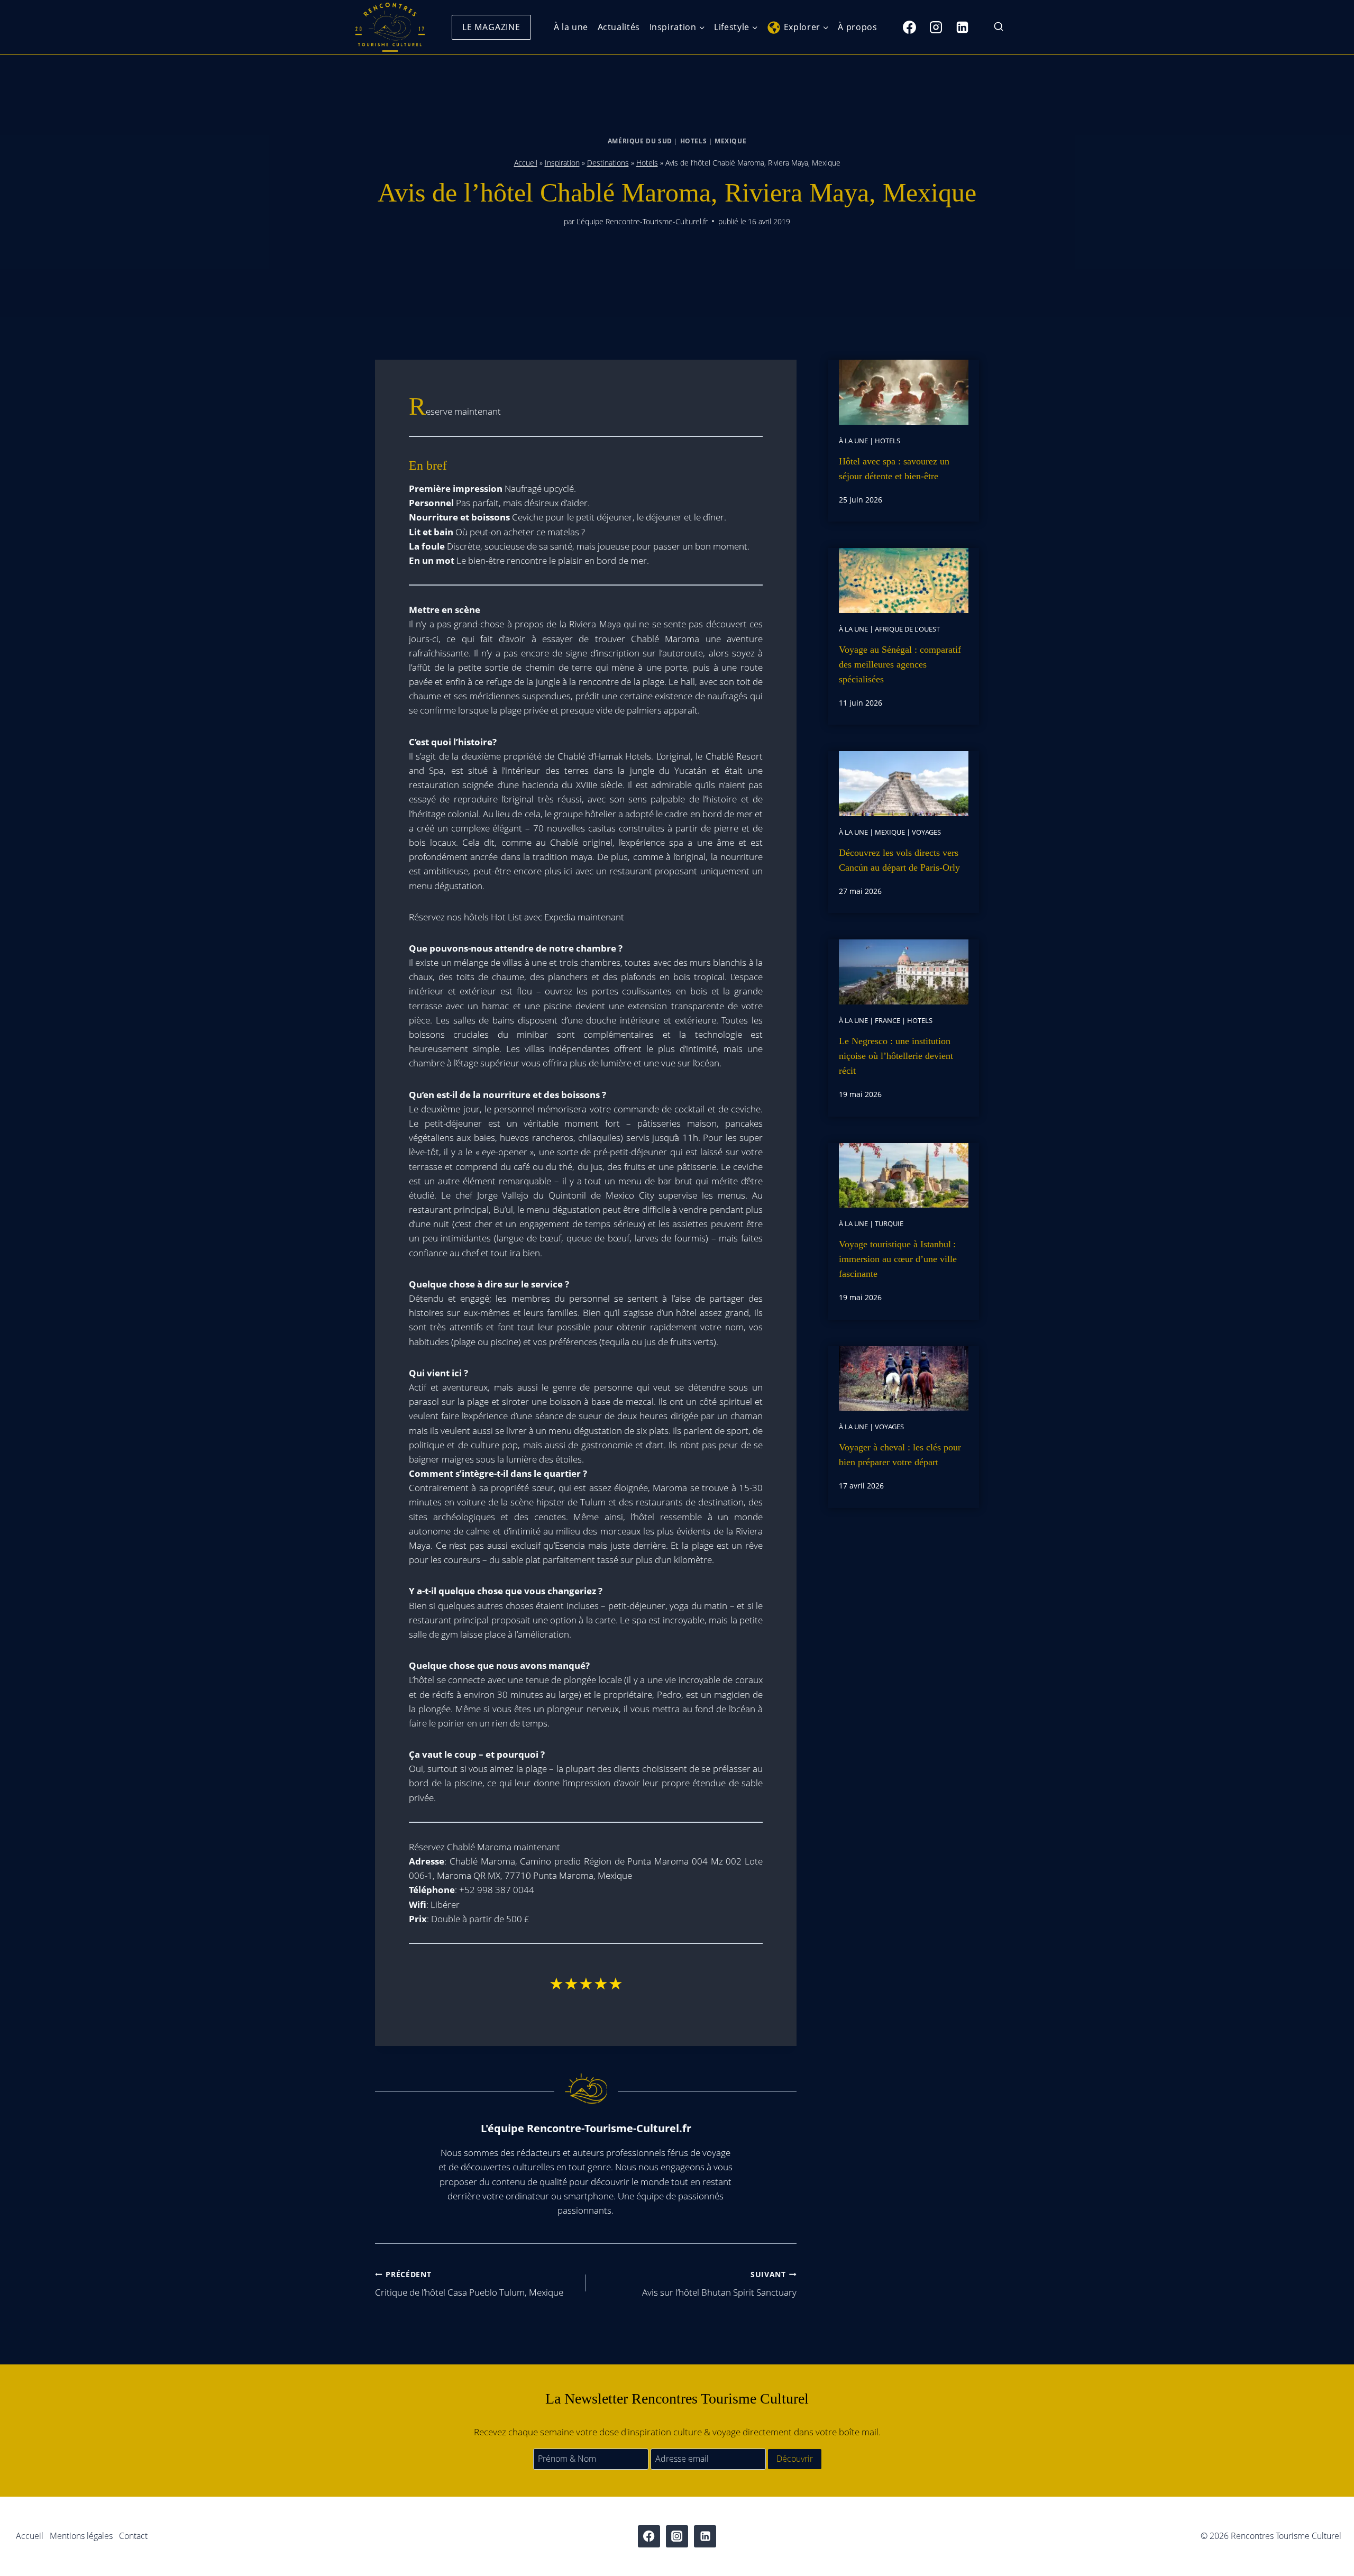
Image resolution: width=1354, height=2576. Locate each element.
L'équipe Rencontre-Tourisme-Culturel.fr (642, 221)
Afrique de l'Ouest (907, 629)
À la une (571, 27)
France (888, 1020)
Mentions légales (81, 2536)
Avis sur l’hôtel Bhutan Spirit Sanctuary (719, 2284)
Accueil (526, 163)
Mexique (730, 141)
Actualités (619, 27)
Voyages (926, 832)
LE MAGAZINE (491, 27)
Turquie (889, 1223)
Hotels (694, 141)
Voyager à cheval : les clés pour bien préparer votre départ (900, 1455)
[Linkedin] (962, 27)
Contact (133, 2536)
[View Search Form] (999, 27)
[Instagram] (936, 27)
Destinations (608, 163)
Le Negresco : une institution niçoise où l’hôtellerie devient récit (896, 1056)
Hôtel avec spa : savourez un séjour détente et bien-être (894, 469)
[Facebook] (909, 27)
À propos (857, 27)
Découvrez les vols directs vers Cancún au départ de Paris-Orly (899, 860)
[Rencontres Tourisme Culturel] (390, 27)
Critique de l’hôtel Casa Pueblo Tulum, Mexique (469, 2284)
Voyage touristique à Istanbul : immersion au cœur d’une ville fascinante (898, 1259)
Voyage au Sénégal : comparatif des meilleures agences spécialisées (900, 664)
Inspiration (562, 163)
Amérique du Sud (640, 141)
